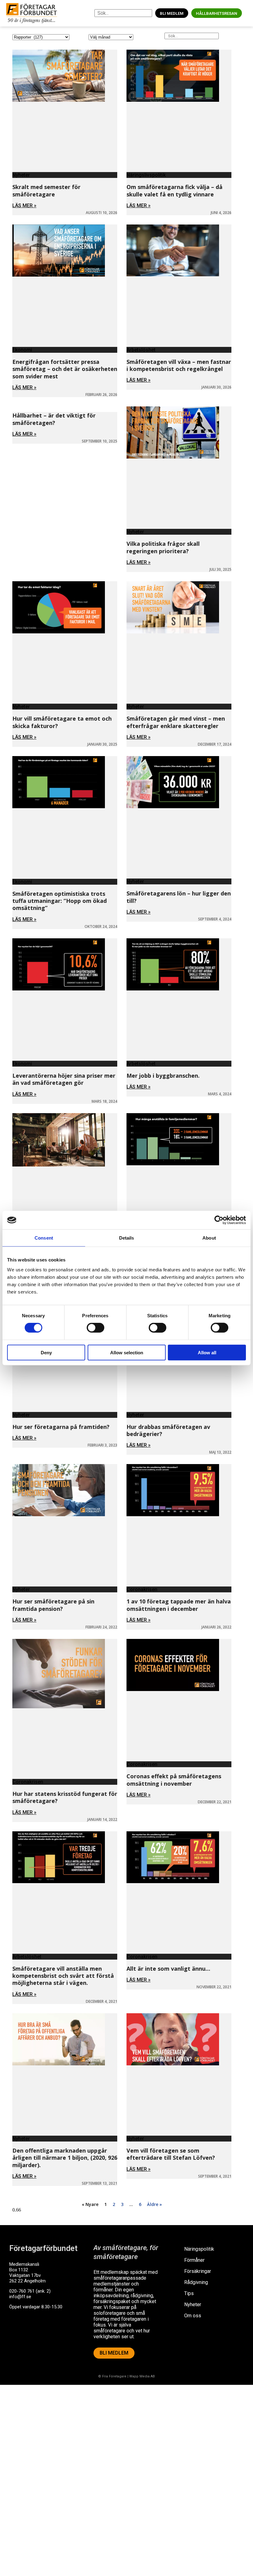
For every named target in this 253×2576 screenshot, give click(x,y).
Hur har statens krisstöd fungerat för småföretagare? (65, 1797)
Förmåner (194, 2260)
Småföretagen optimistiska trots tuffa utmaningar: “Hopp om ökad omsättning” (60, 901)
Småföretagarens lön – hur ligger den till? (179, 897)
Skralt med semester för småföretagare (46, 190)
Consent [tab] (44, 1238)
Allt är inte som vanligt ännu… (168, 1969)
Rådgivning (196, 2282)
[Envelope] (40, 2331)
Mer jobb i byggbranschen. (164, 1076)
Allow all (207, 1352)
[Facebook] (17, 2331)
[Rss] (63, 2331)
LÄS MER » (24, 206)
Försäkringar (198, 2271)
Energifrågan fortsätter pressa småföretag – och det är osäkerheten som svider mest (65, 369)
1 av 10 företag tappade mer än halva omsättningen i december (179, 1605)
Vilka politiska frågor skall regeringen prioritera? (163, 547)
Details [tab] (127, 1238)
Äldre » (155, 2204)
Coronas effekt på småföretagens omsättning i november (174, 1780)
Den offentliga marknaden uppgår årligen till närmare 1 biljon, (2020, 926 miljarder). (65, 2158)
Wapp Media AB (142, 2376)
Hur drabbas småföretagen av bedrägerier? (168, 1430)
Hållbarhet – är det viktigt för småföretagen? (54, 419)
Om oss (193, 2316)
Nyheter (193, 2304)
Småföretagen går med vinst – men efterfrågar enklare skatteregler (176, 722)
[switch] (95, 1328)
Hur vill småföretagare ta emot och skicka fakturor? (62, 722)
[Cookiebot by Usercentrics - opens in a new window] (219, 1220)
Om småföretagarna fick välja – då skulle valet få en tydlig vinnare (174, 190)
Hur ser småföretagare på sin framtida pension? (53, 1605)
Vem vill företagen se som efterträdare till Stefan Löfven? (171, 2154)
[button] (247, 13)
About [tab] (209, 1238)
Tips (189, 2293)
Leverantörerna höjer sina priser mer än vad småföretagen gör (64, 1079)
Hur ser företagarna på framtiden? (61, 1427)
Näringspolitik (199, 2249)
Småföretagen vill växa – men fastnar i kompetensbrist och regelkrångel (179, 365)
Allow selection (127, 1352)
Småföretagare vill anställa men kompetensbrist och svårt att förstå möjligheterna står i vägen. (63, 1976)
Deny (46, 1352)
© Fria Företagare (112, 2376)
